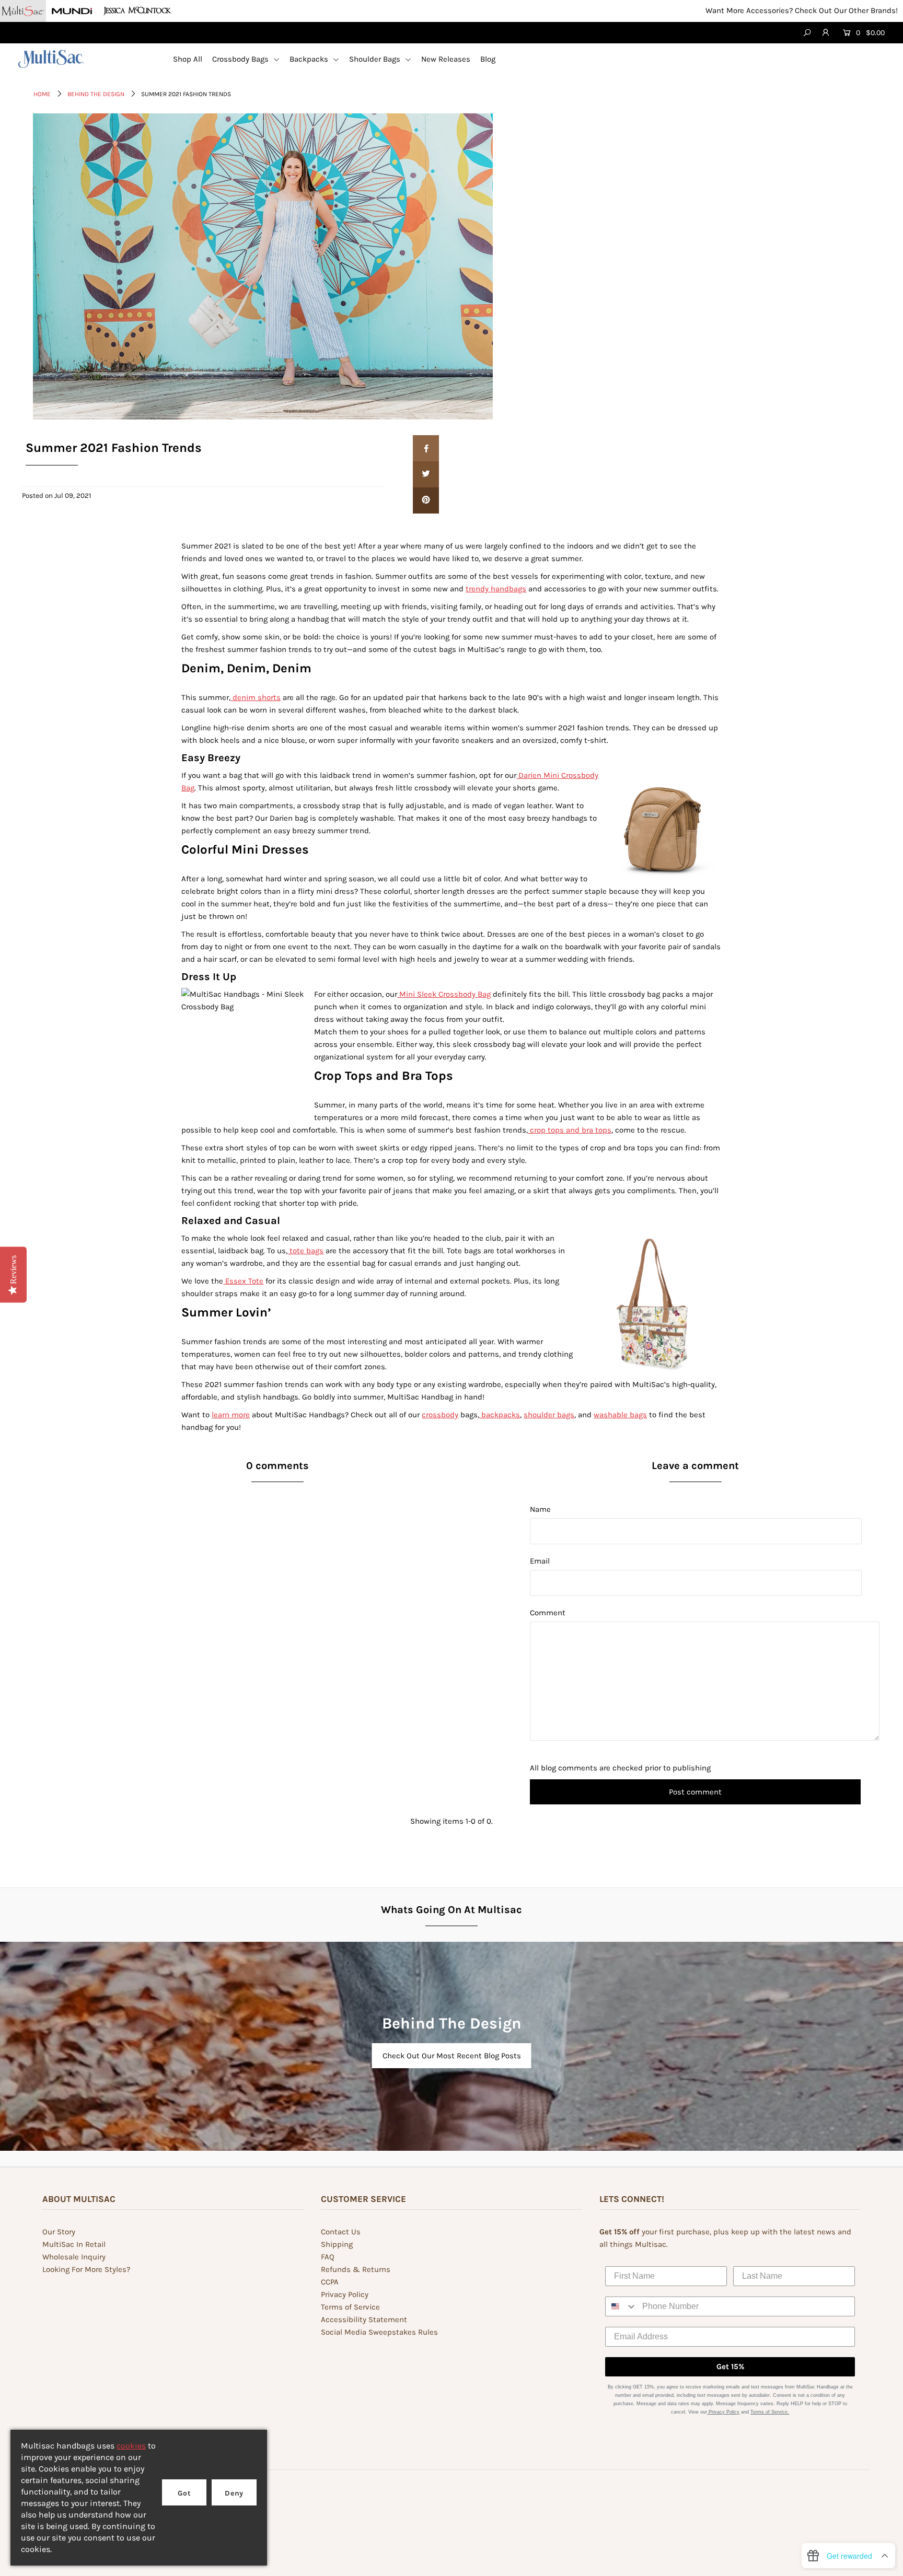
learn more (231, 1415)
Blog (488, 59)
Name (540, 1509)
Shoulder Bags (376, 59)
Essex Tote (243, 1281)
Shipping (337, 2244)
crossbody (440, 1415)
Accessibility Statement (364, 2319)
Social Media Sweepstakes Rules (379, 2332)
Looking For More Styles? (86, 2269)
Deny (234, 2493)
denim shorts (256, 697)
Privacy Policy (345, 2294)
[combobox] (621, 2306)
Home (42, 94)
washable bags (620, 1415)
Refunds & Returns (356, 2269)
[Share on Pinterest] (426, 500)
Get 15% (730, 2367)
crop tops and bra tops (570, 1130)
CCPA (330, 2282)
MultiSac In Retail (74, 2244)
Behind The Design (96, 94)
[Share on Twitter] (426, 474)
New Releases (446, 59)
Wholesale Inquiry (74, 2257)
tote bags (305, 1251)
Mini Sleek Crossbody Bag (444, 994)
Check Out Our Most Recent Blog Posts (452, 2056)
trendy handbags (496, 589)
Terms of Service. (770, 2412)
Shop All (188, 59)
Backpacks (310, 59)
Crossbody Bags (241, 59)
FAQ (328, 2257)
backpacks (500, 1415)
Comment (548, 1613)
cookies (131, 2446)
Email (540, 1561)
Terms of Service (350, 2307)
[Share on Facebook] (426, 448)
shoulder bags (549, 1415)
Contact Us (341, 2232)
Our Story (59, 2232)
